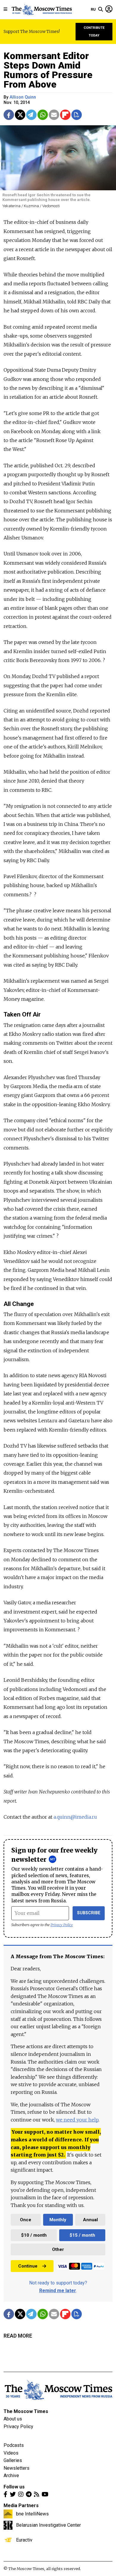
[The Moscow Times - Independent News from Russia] (41, 10)
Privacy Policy (62, 1925)
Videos (11, 2453)
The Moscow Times (26, 2411)
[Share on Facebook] (9, 115)
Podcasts (14, 2445)
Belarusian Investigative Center (48, 2525)
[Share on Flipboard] (65, 115)
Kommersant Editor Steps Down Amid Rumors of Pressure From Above (48, 70)
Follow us (14, 2487)
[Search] (101, 10)
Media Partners (21, 2505)
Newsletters (17, 2468)
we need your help (77, 2120)
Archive (11, 2476)
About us (13, 2419)
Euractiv (24, 2540)
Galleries (13, 2460)
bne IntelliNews (32, 2514)
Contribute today (94, 32)
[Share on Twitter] (20, 115)
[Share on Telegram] (31, 115)
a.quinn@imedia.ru (75, 1817)
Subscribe (89, 1913)
